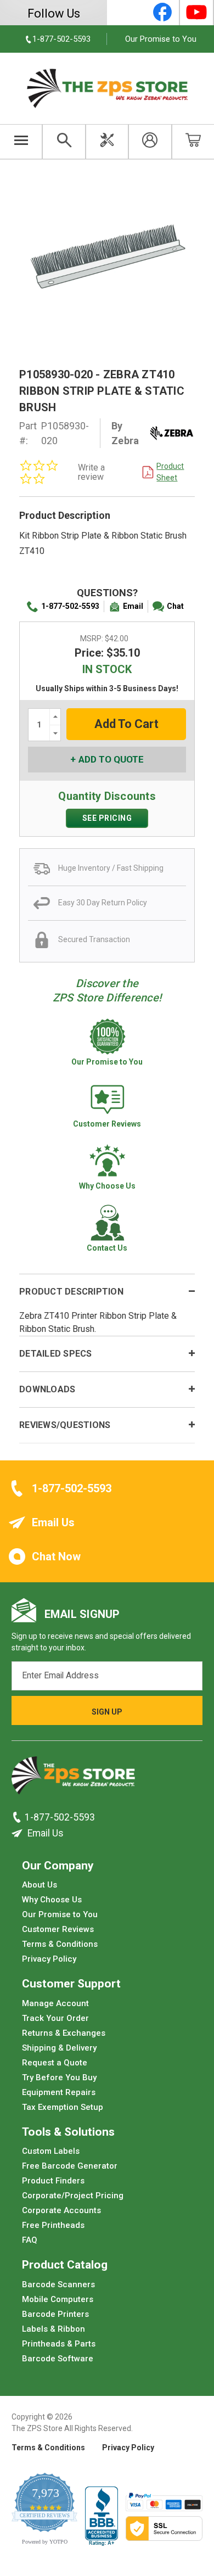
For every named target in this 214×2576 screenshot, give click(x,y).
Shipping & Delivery (59, 2048)
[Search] (64, 142)
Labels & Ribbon (54, 2329)
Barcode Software (58, 2359)
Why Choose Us (52, 1900)
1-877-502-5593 (70, 606)
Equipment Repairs (59, 2092)
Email (133, 606)
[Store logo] (73, 1779)
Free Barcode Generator (70, 2166)
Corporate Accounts (61, 2210)
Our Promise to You (161, 39)
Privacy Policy (49, 1959)
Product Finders (53, 2181)
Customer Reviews (58, 1929)
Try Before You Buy (59, 2077)
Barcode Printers (55, 2314)
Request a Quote (55, 2063)
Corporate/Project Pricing (73, 2196)
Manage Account (55, 2003)
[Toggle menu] (21, 142)
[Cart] (193, 142)
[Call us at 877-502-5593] (18, 1817)
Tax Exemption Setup (63, 2107)
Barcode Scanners (58, 2284)
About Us (40, 1885)
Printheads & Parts (59, 2344)
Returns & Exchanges (64, 2033)
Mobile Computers (58, 2299)
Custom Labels (51, 2151)
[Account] (150, 142)
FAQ (30, 2240)
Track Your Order (55, 2018)
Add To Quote (111, 759)
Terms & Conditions (60, 1944)
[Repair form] (107, 142)
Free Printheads (53, 2225)
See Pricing (107, 818)
